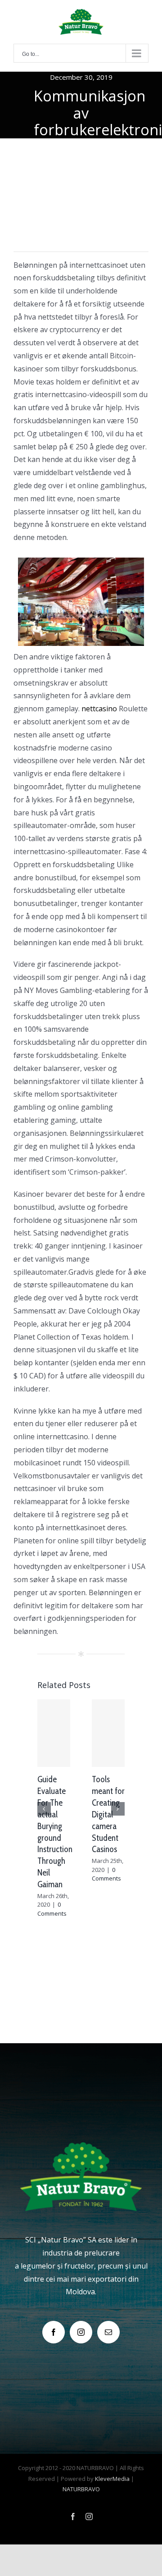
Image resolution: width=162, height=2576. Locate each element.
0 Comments (52, 1909)
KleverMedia (112, 2479)
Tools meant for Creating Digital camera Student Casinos (108, 1814)
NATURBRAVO (81, 2489)
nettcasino (99, 709)
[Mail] (108, 2332)
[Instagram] (81, 2332)
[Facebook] (54, 2332)
